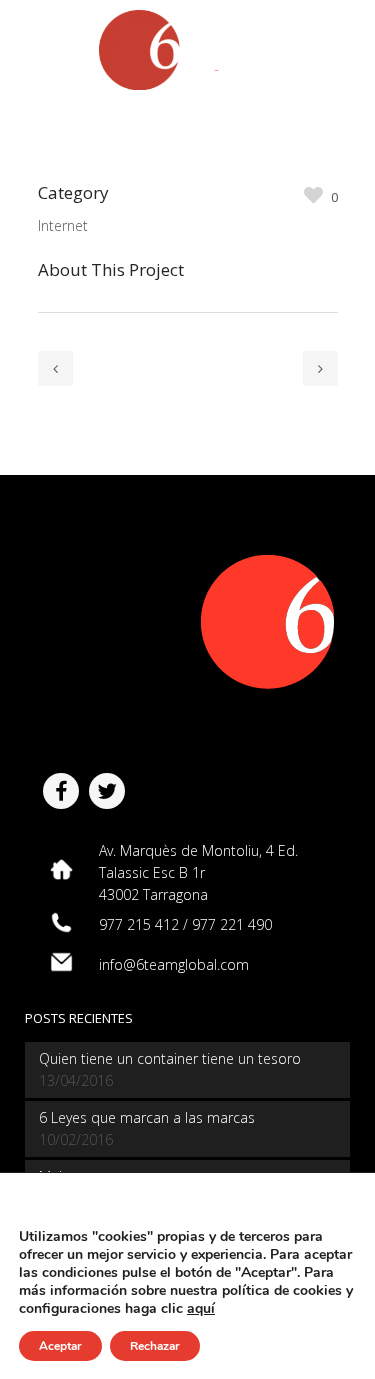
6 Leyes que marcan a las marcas (147, 1117)
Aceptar (60, 1346)
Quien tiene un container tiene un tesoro (170, 1058)
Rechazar (155, 1346)
